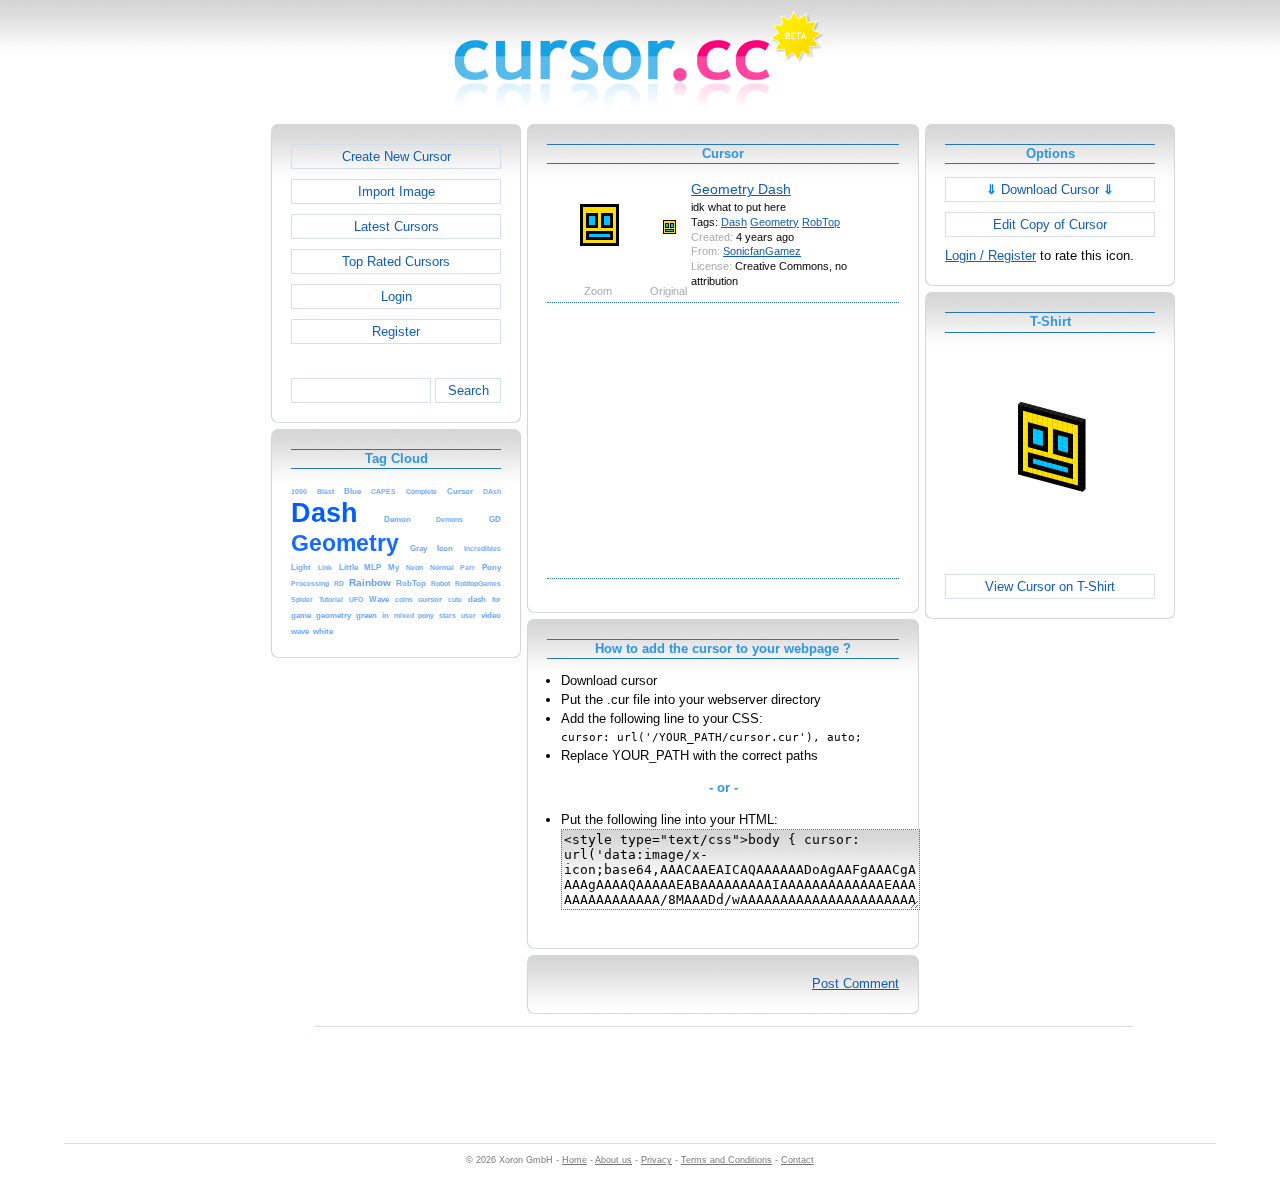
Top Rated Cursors (396, 261)
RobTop (821, 222)
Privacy (656, 1160)
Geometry (774, 222)
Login (396, 296)
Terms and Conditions (726, 1160)
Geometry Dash (741, 189)
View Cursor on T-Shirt (1050, 586)
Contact (797, 1160)
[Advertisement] (185, 424)
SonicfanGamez (762, 251)
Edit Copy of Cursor (1050, 224)
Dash (734, 222)
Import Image (396, 191)
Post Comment (855, 983)
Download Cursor (1050, 189)
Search (468, 390)
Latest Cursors (396, 226)
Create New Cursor (396, 156)
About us (613, 1160)
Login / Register (990, 255)
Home (574, 1160)
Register (396, 331)
